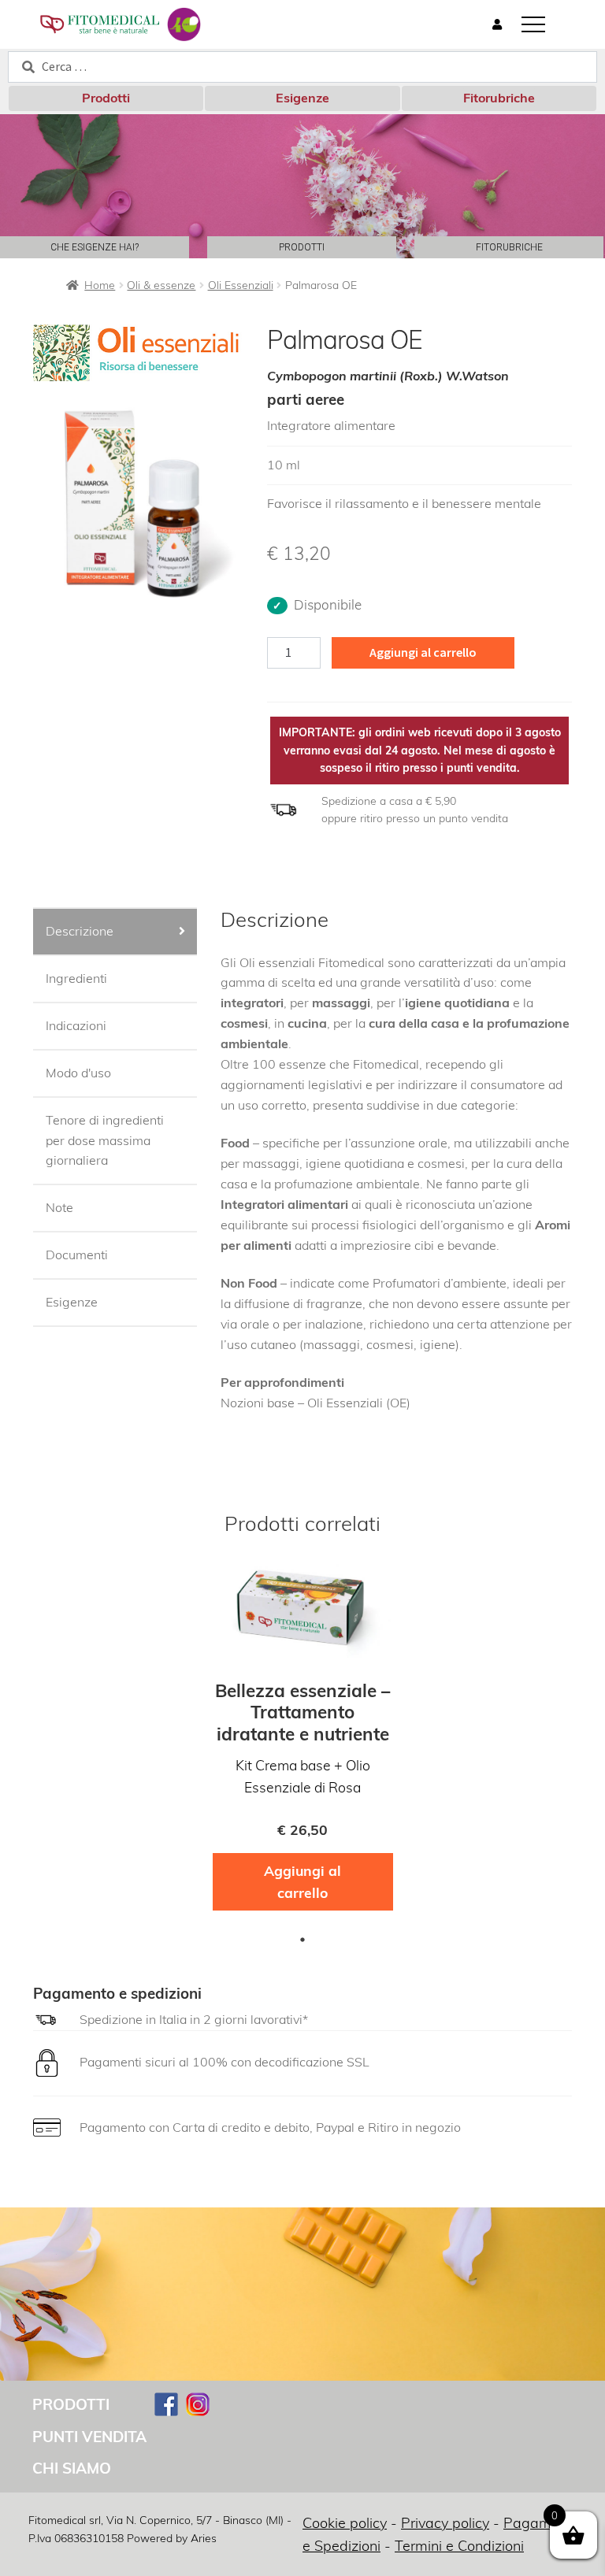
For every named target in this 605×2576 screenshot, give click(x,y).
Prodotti (106, 98)
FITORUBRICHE (509, 247)
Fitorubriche (499, 98)
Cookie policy (345, 2523)
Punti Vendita (89, 2437)
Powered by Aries (172, 2538)
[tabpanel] (303, 1742)
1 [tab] (302, 1940)
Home (100, 285)
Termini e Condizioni (459, 2546)
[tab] (115, 932)
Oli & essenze (161, 285)
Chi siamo (72, 2468)
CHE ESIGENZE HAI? (95, 247)
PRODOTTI (302, 247)
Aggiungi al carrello (423, 652)
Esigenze (302, 98)
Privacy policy (445, 2523)
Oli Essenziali (241, 285)
